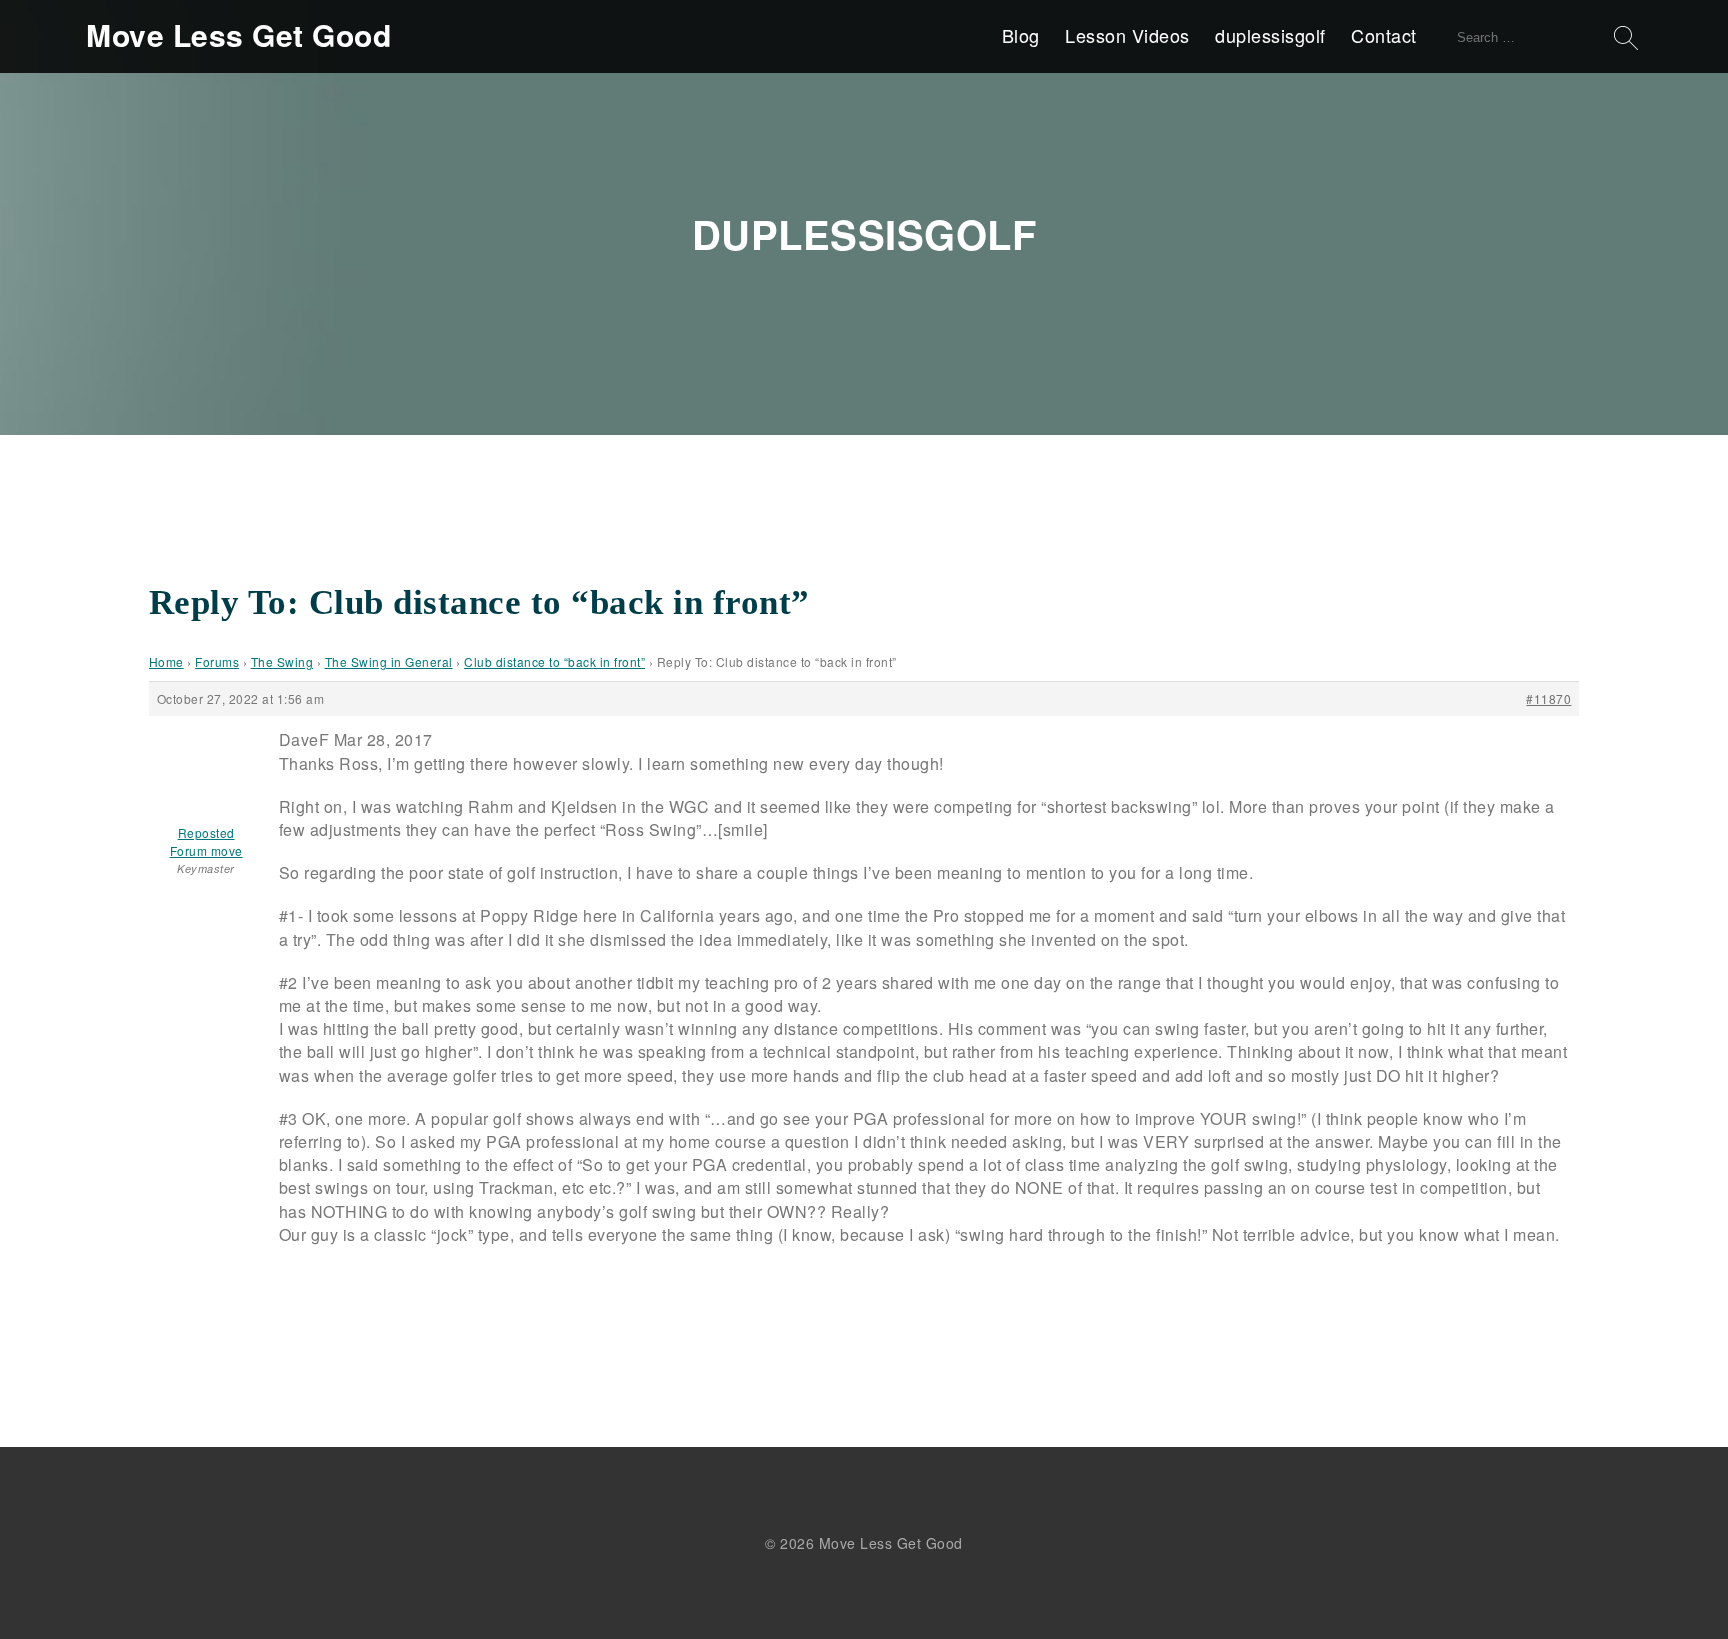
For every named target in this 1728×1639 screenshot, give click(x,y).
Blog (1021, 35)
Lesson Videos (1127, 35)
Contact (1384, 35)
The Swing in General (389, 661)
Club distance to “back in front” (554, 661)
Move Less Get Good (238, 35)
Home (166, 661)
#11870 (1548, 698)
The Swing (282, 661)
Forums (217, 661)
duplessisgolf (1270, 35)
